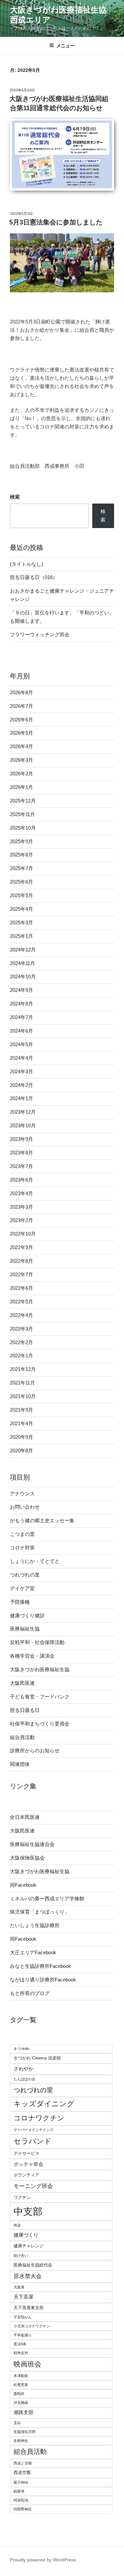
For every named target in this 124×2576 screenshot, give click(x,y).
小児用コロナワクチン (32, 2326)
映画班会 (27, 2364)
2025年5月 (21, 895)
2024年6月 (21, 1031)
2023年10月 (23, 1125)
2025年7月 (21, 868)
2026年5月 (21, 733)
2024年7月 (21, 1017)
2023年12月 (23, 1112)
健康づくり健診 (27, 1615)
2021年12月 (23, 1369)
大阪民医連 (22, 1683)
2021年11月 (22, 1383)
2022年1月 (21, 1356)
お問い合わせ (25, 1507)
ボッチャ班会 (28, 2164)
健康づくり (26, 2235)
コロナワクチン (39, 2118)
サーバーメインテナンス (34, 2130)
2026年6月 (21, 720)
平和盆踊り (23, 2335)
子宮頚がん (23, 2317)
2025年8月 (21, 855)
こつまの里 (22, 1534)
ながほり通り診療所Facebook (43, 1980)
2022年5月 (21, 1302)
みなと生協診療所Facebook (41, 1966)
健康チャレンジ (29, 2246)
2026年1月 (21, 787)
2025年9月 (21, 841)
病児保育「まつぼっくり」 (40, 1912)
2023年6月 (21, 1180)
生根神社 (21, 2441)
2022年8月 (21, 1261)
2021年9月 (21, 1410)
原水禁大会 (28, 2276)
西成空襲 (22, 2473)
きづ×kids (21, 2049)
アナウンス (22, 1494)
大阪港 (19, 2287)
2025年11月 (22, 814)
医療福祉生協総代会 (33, 2265)
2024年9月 (21, 990)
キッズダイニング (44, 2104)
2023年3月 (21, 1207)
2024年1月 (21, 1098)
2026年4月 (21, 746)
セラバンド (33, 2141)
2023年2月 (21, 1220)
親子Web (21, 2482)
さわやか (23, 2069)
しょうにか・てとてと (35, 1561)
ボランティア (26, 2175)
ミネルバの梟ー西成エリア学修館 (47, 1898)
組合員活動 (22, 1737)
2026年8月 (21, 692)
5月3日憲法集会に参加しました (56, 222)
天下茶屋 (23, 2297)
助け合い (21, 2256)
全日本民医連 (25, 1817)
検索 (15, 497)
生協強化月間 (24, 2432)
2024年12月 (23, 950)
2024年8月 (21, 1004)
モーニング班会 (33, 2186)
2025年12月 (23, 801)
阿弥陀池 (21, 2500)
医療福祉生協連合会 (32, 1844)
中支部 (28, 2211)
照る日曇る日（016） (34, 577)
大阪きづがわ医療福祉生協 (40, 1669)
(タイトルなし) (26, 564)
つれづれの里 (25, 1575)
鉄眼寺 (19, 2491)
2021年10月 (23, 1396)
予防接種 (20, 1602)
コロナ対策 (22, 1548)
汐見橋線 (21, 2403)
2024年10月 (23, 976)
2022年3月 (21, 1329)
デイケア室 (22, 1588)
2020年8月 (21, 1451)
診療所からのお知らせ (35, 1750)
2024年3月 (21, 1071)
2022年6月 (21, 1288)
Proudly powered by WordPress (43, 2560)
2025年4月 (21, 909)
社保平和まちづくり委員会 (40, 1724)
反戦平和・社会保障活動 (37, 1642)
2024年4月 (21, 1058)
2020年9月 (21, 1437)
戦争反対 (21, 2353)
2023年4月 (21, 1193)
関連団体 (20, 1764)
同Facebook (23, 1885)
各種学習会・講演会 (32, 1656)
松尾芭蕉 (21, 2385)
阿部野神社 (23, 2509)
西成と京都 (23, 2463)
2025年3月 (21, 923)
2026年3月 (21, 760)
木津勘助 (21, 2376)
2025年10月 (23, 828)
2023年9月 (21, 1139)
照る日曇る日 (25, 1710)
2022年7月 (21, 1274)
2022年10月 (23, 1234)
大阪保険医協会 (27, 1858)
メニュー (65, 46)
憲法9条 (20, 2344)
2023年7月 (21, 1166)
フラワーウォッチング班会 (40, 634)
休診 (17, 2225)
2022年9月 (21, 1247)
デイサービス (26, 2153)
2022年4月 (21, 1315)
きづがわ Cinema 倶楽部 (37, 2058)
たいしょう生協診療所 (35, 1925)
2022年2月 (21, 1342)
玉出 (17, 2423)
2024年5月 (21, 1044)
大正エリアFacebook (33, 1952)
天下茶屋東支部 (29, 2308)
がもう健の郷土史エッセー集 (42, 1520)
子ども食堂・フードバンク (40, 1697)
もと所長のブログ (30, 1993)
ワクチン (22, 2197)
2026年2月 (21, 774)
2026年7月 (21, 706)
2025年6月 (21, 882)
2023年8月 (21, 1153)
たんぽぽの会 (24, 2079)
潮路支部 (23, 2412)
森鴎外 (19, 2394)
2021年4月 (21, 1423)
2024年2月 (21, 1085)
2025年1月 (21, 936)
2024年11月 (22, 963)
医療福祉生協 (25, 1629)
